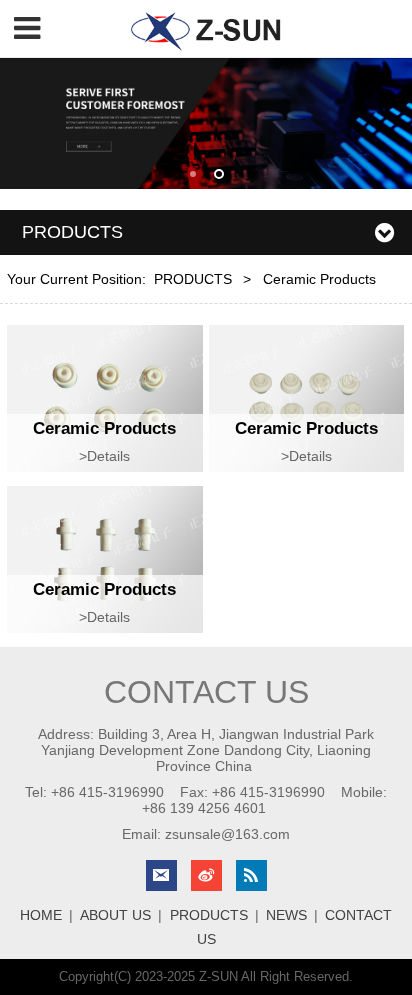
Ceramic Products (104, 428)
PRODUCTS (193, 279)
